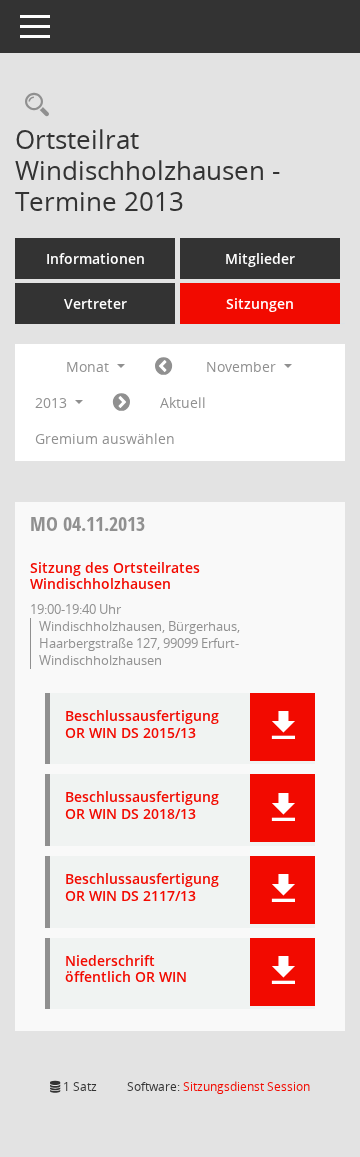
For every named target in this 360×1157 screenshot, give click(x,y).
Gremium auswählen (105, 438)
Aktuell (183, 402)
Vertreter (95, 303)
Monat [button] (89, 366)
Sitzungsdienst (246, 1086)
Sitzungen (260, 303)
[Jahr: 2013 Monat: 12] (121, 403)
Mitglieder (260, 258)
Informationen (95, 258)
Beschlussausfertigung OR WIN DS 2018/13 (142, 806)
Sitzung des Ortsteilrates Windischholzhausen (115, 576)
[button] (282, 727)
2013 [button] (53, 402)
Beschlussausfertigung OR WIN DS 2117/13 (142, 888)
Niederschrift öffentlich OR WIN (126, 970)
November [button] (243, 366)
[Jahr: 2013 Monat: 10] (163, 367)
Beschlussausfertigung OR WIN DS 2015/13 (142, 725)
